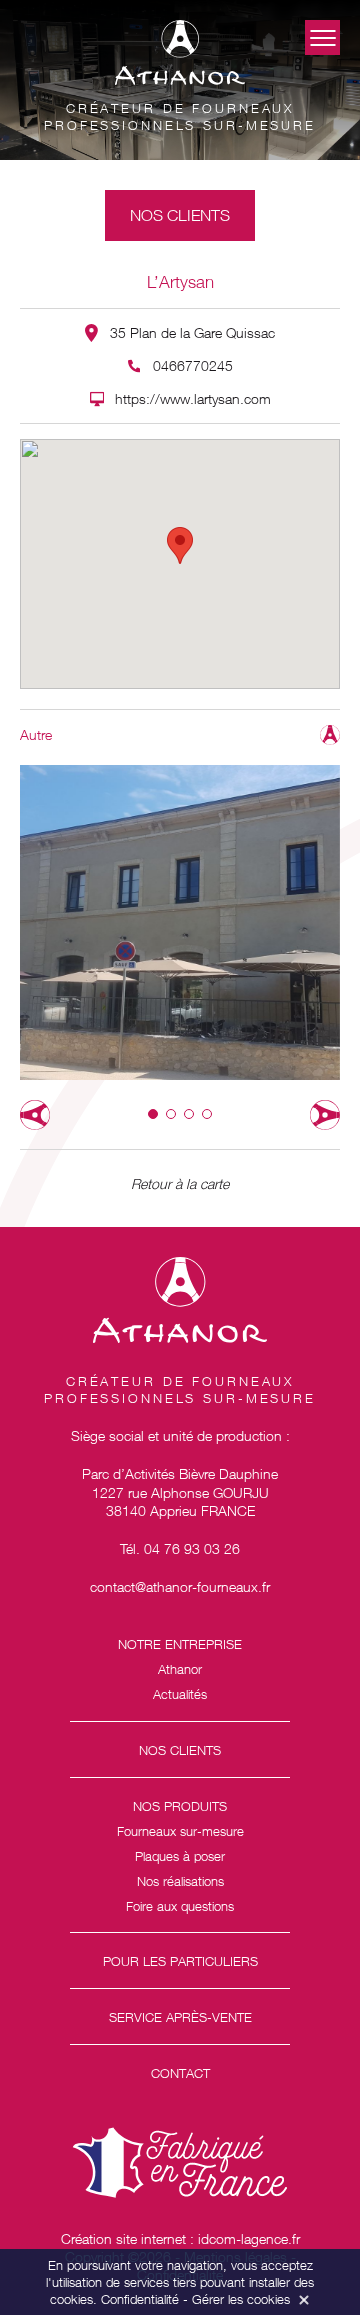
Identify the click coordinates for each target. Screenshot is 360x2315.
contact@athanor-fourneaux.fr (180, 1586)
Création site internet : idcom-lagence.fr (180, 2238)
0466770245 (193, 365)
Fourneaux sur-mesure (180, 1831)
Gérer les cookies (241, 2299)
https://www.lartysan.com (193, 398)
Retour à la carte (180, 1183)
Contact (180, 2073)
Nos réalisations (180, 1881)
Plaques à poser (180, 1856)
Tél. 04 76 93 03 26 (180, 1548)
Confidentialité (140, 2299)
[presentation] (35, 1115)
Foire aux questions (180, 1906)
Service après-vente (180, 2017)
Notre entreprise (180, 1644)
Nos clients (180, 1750)
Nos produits (180, 1806)
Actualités (180, 1694)
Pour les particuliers (180, 1961)
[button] (153, 1114)
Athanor (180, 1669)
